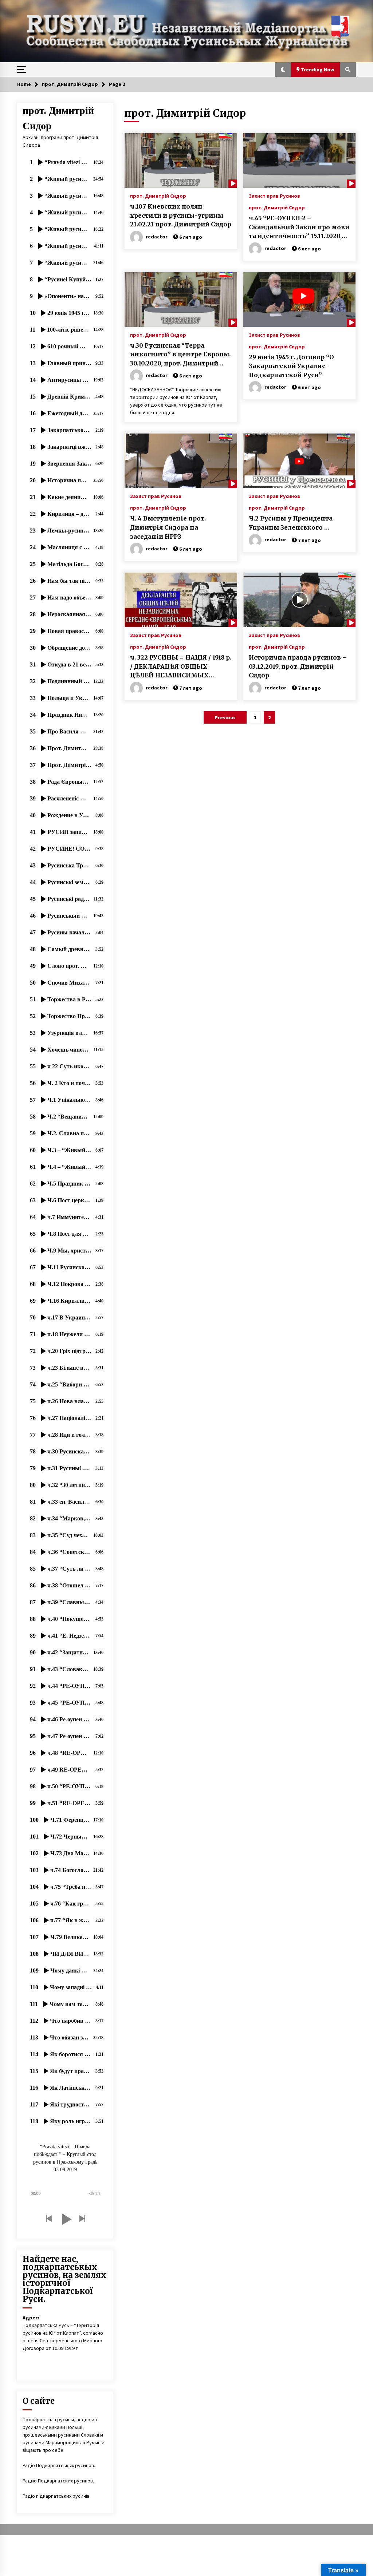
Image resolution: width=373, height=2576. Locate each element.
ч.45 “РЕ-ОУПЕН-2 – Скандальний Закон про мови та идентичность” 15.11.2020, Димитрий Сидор (299, 227)
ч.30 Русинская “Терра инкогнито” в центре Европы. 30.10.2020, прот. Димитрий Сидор (180, 355)
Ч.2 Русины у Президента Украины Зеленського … (291, 523)
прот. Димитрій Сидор (158, 195)
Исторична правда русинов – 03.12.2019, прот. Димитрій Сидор (298, 666)
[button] (283, 70)
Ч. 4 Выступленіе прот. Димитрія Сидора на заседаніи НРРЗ (168, 527)
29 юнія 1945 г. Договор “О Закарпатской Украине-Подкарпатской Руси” (291, 366)
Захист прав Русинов (274, 195)
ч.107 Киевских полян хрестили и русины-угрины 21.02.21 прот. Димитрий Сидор (181, 215)
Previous (225, 717)
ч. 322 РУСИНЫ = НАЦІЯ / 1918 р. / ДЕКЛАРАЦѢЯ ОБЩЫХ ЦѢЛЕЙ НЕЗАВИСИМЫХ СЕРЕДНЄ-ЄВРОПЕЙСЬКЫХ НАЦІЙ (181, 667)
